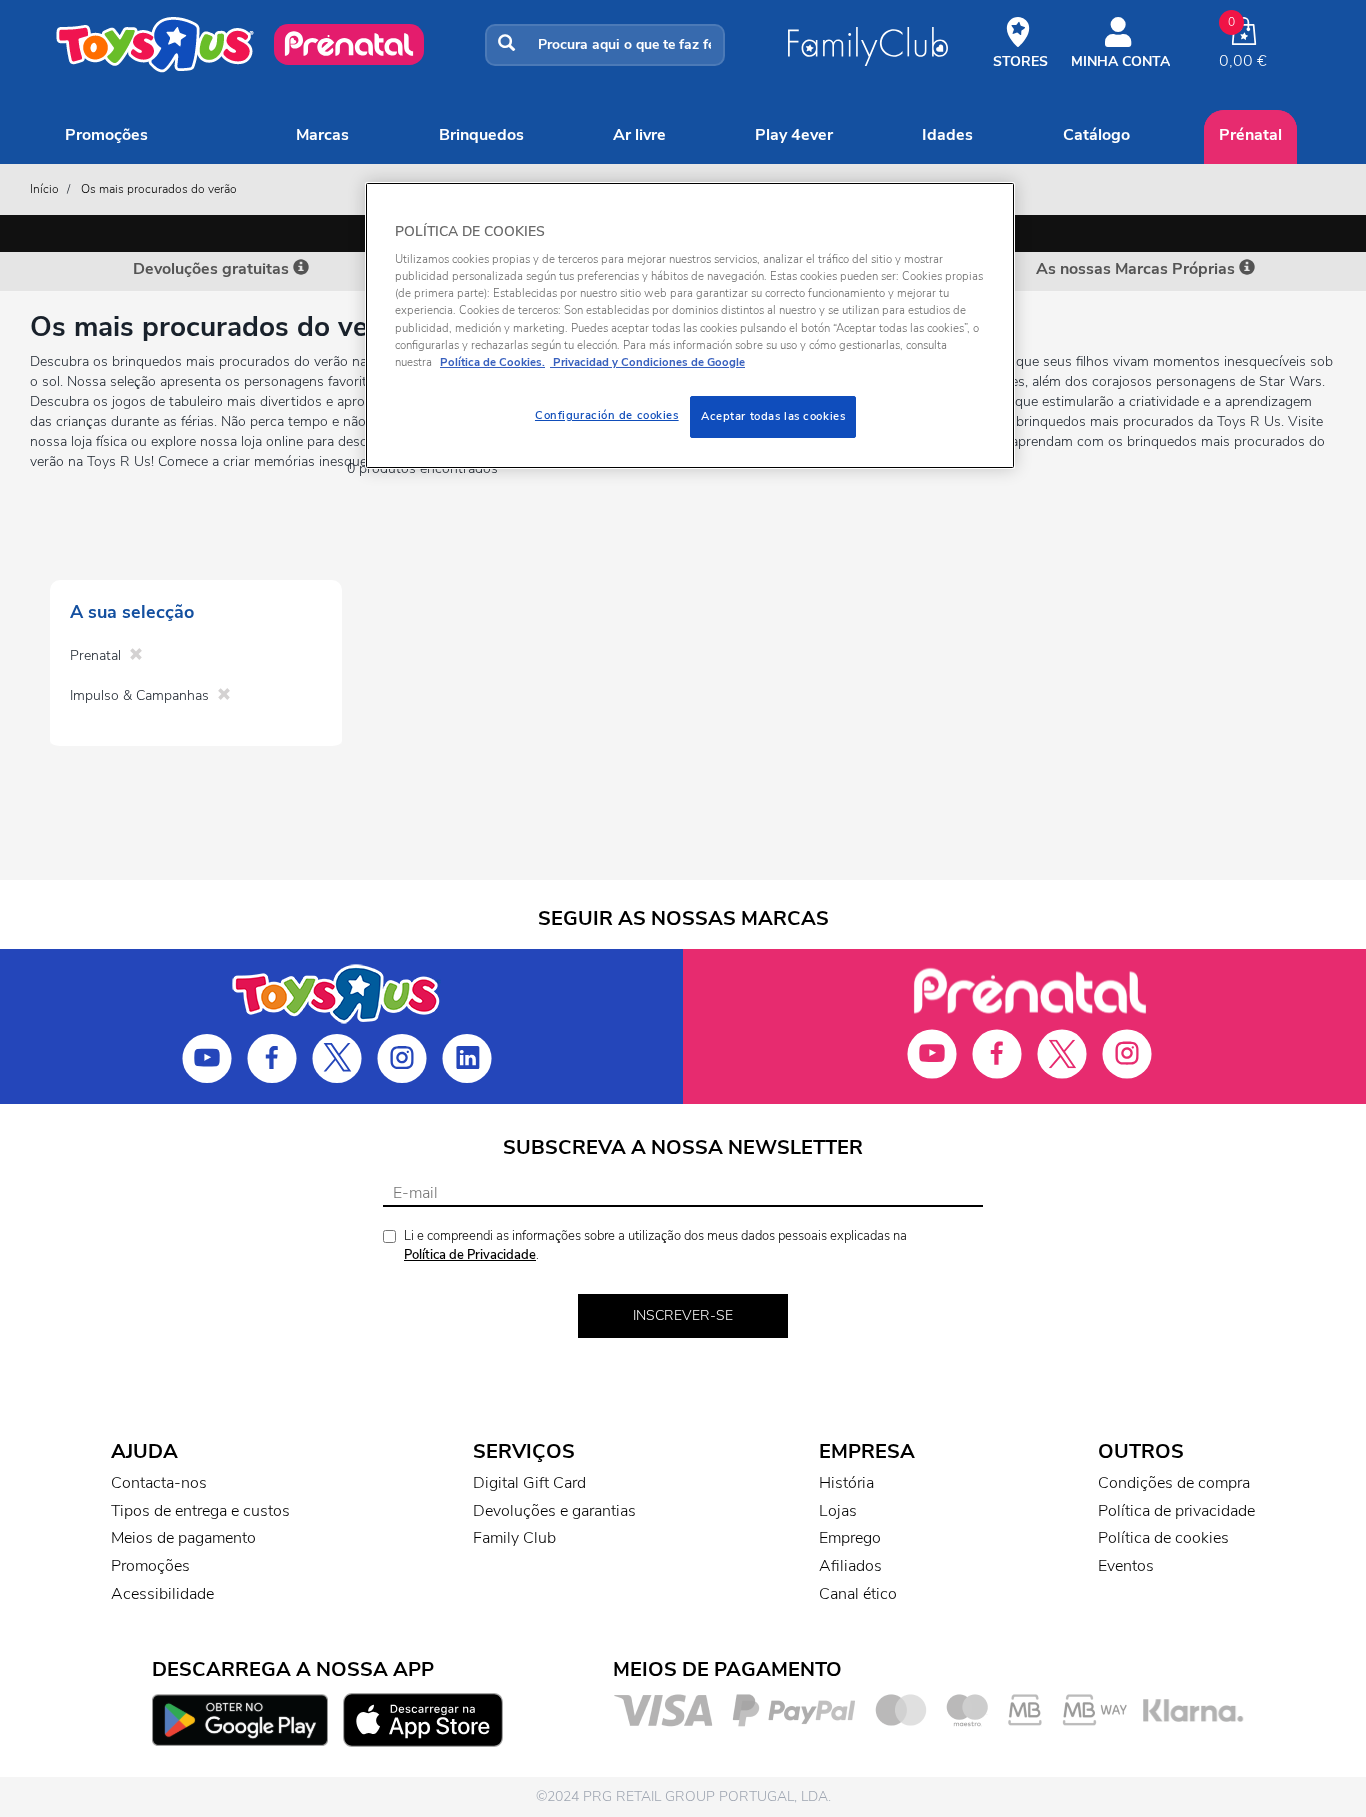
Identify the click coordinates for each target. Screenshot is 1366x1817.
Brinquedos (481, 135)
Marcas (322, 135)
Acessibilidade (162, 1594)
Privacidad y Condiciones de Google (647, 362)
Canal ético (858, 1594)
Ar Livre (639, 135)
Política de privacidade (1176, 1511)
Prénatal (1250, 135)
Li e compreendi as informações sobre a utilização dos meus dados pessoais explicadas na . (655, 1245)
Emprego (850, 1538)
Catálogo (1096, 135)
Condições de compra (1174, 1483)
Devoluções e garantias (554, 1511)
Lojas (838, 1511)
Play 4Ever (794, 135)
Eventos (1126, 1566)
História (846, 1483)
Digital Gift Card (529, 1483)
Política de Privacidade (470, 1255)
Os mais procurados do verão (159, 189)
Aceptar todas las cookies (773, 416)
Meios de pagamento (183, 1538)
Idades (947, 135)
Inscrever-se (683, 1315)
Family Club (514, 1538)
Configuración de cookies (607, 415)
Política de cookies (1163, 1538)
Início (44, 189)
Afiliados (850, 1566)
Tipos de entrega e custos (200, 1511)
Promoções (106, 135)
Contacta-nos (159, 1483)
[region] (690, 325)
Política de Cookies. (492, 362)
